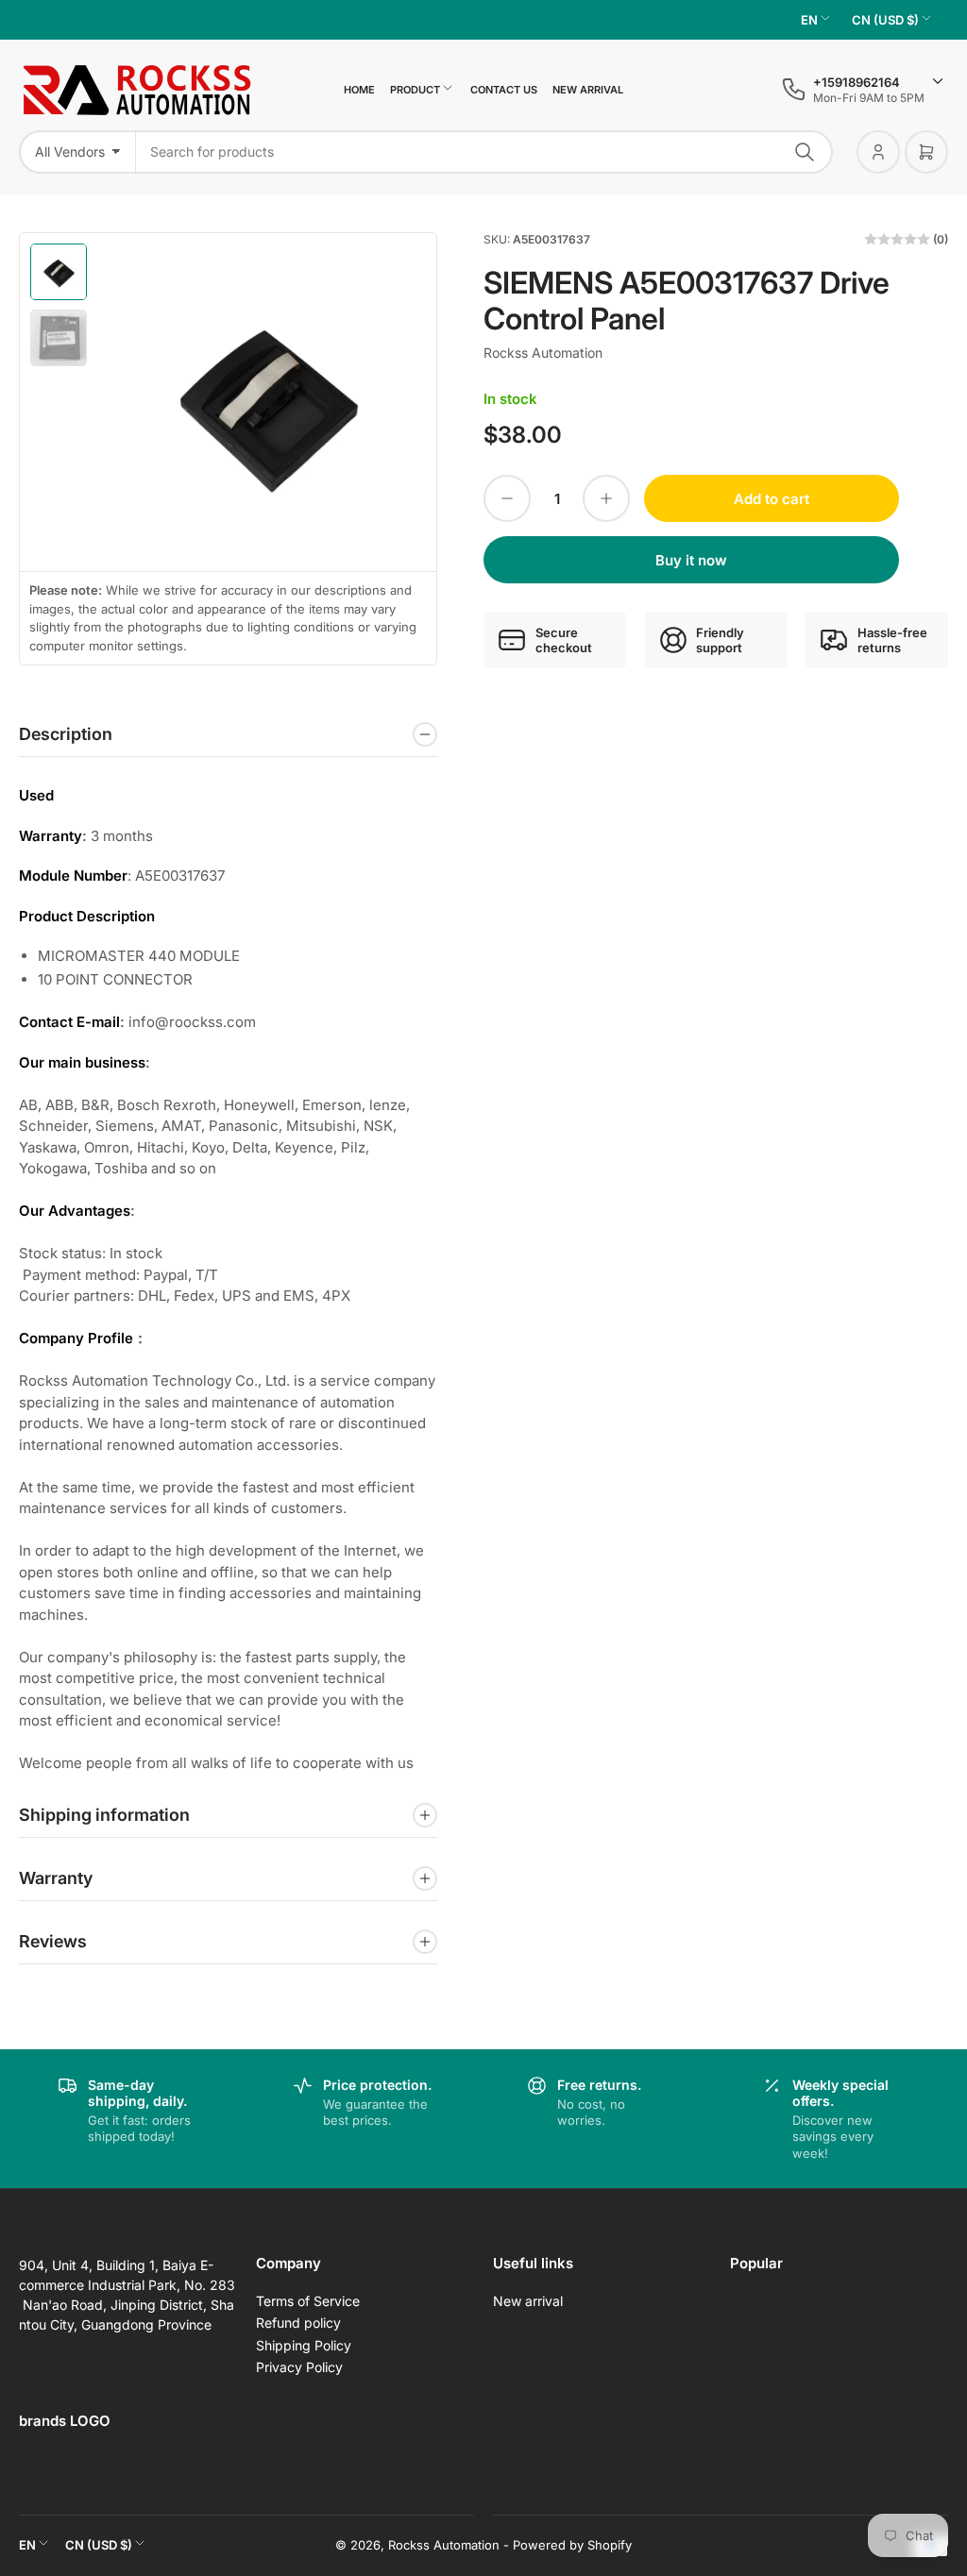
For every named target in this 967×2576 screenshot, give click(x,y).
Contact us (504, 90)
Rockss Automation (543, 353)
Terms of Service (308, 2301)
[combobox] (484, 152)
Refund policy (298, 2323)
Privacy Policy (299, 2367)
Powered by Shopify (572, 2545)
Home (359, 90)
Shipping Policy (304, 2345)
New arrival (588, 90)
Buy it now (691, 560)
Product (415, 90)
